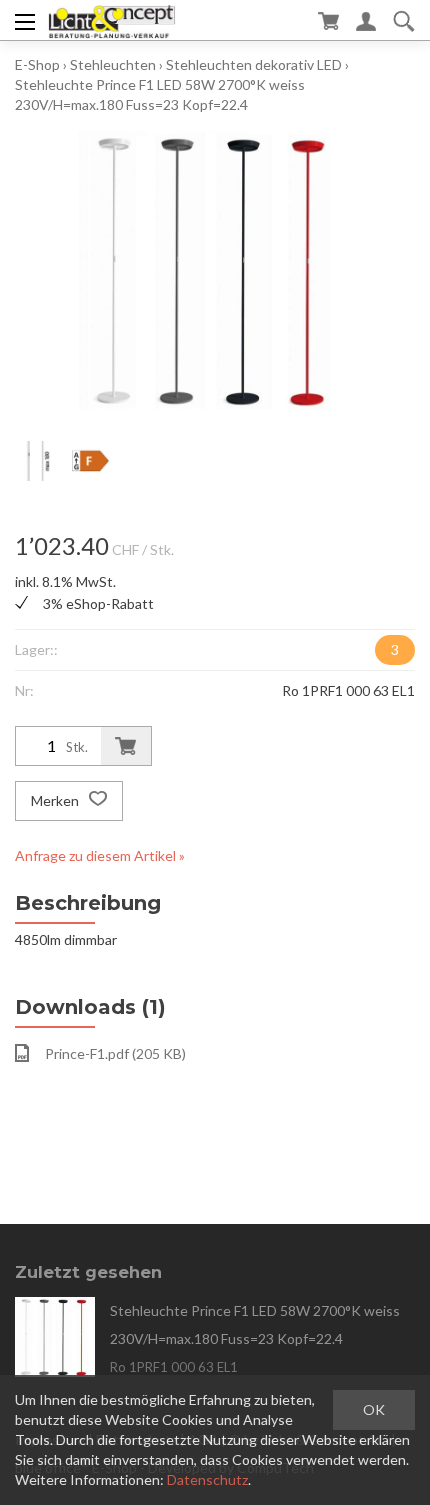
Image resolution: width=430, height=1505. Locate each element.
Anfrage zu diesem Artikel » (100, 855)
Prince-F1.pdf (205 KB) (115, 1053)
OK (374, 1409)
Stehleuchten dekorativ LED (254, 64)
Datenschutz (207, 1479)
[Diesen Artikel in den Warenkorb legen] (126, 746)
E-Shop (37, 64)
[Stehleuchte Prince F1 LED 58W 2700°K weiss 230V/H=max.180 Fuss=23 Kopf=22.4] (55, 1337)
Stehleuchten (113, 64)
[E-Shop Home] (111, 20)
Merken (56, 800)
